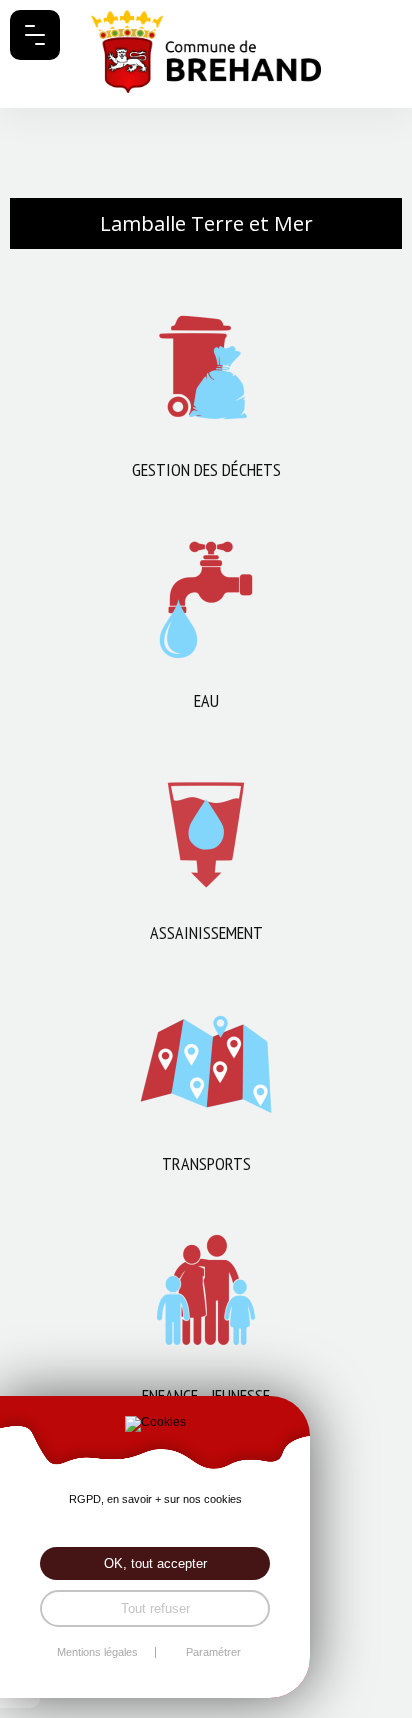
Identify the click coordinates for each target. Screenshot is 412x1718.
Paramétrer (213, 1652)
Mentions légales (97, 1652)
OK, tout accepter (155, 1563)
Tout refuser (155, 1608)
